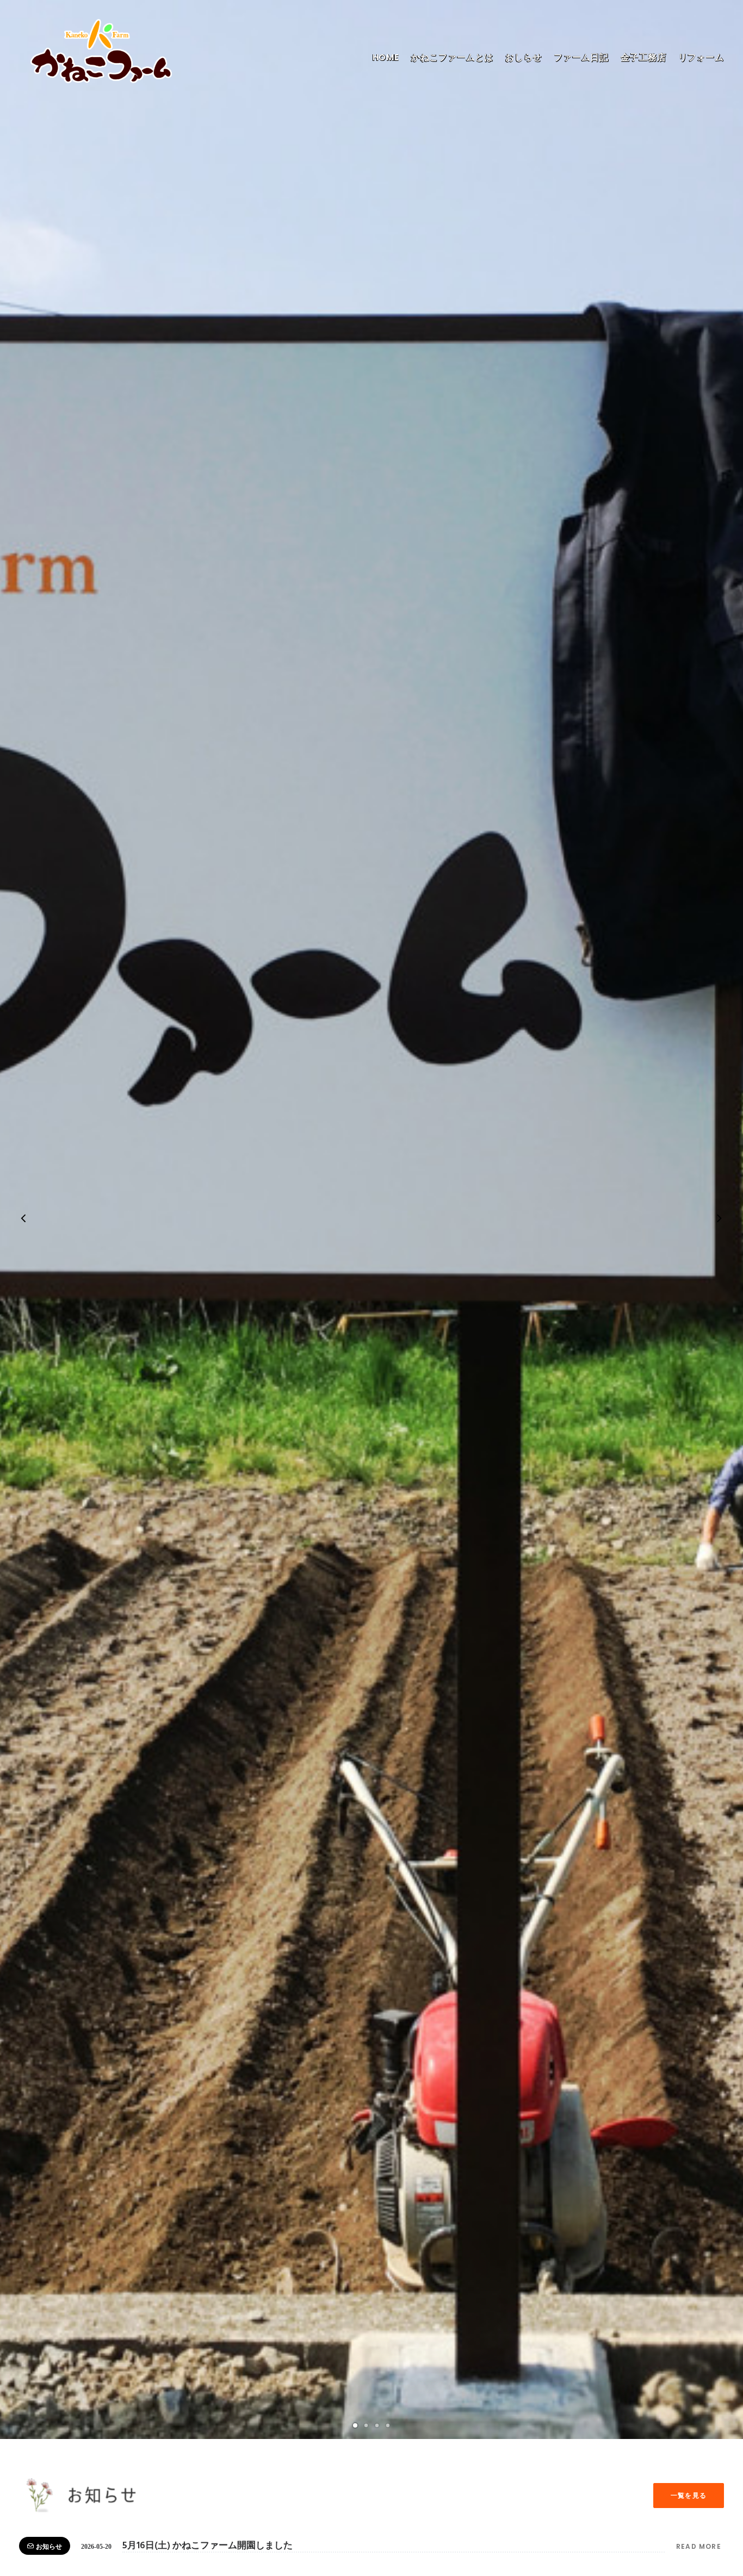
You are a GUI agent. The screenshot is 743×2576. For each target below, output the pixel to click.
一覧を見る (689, 2495)
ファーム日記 (581, 57)
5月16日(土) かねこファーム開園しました (208, 2546)
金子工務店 (643, 57)
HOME (386, 57)
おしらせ (524, 57)
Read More (700, 2546)
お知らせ (49, 2547)
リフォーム (701, 57)
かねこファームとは (452, 57)
